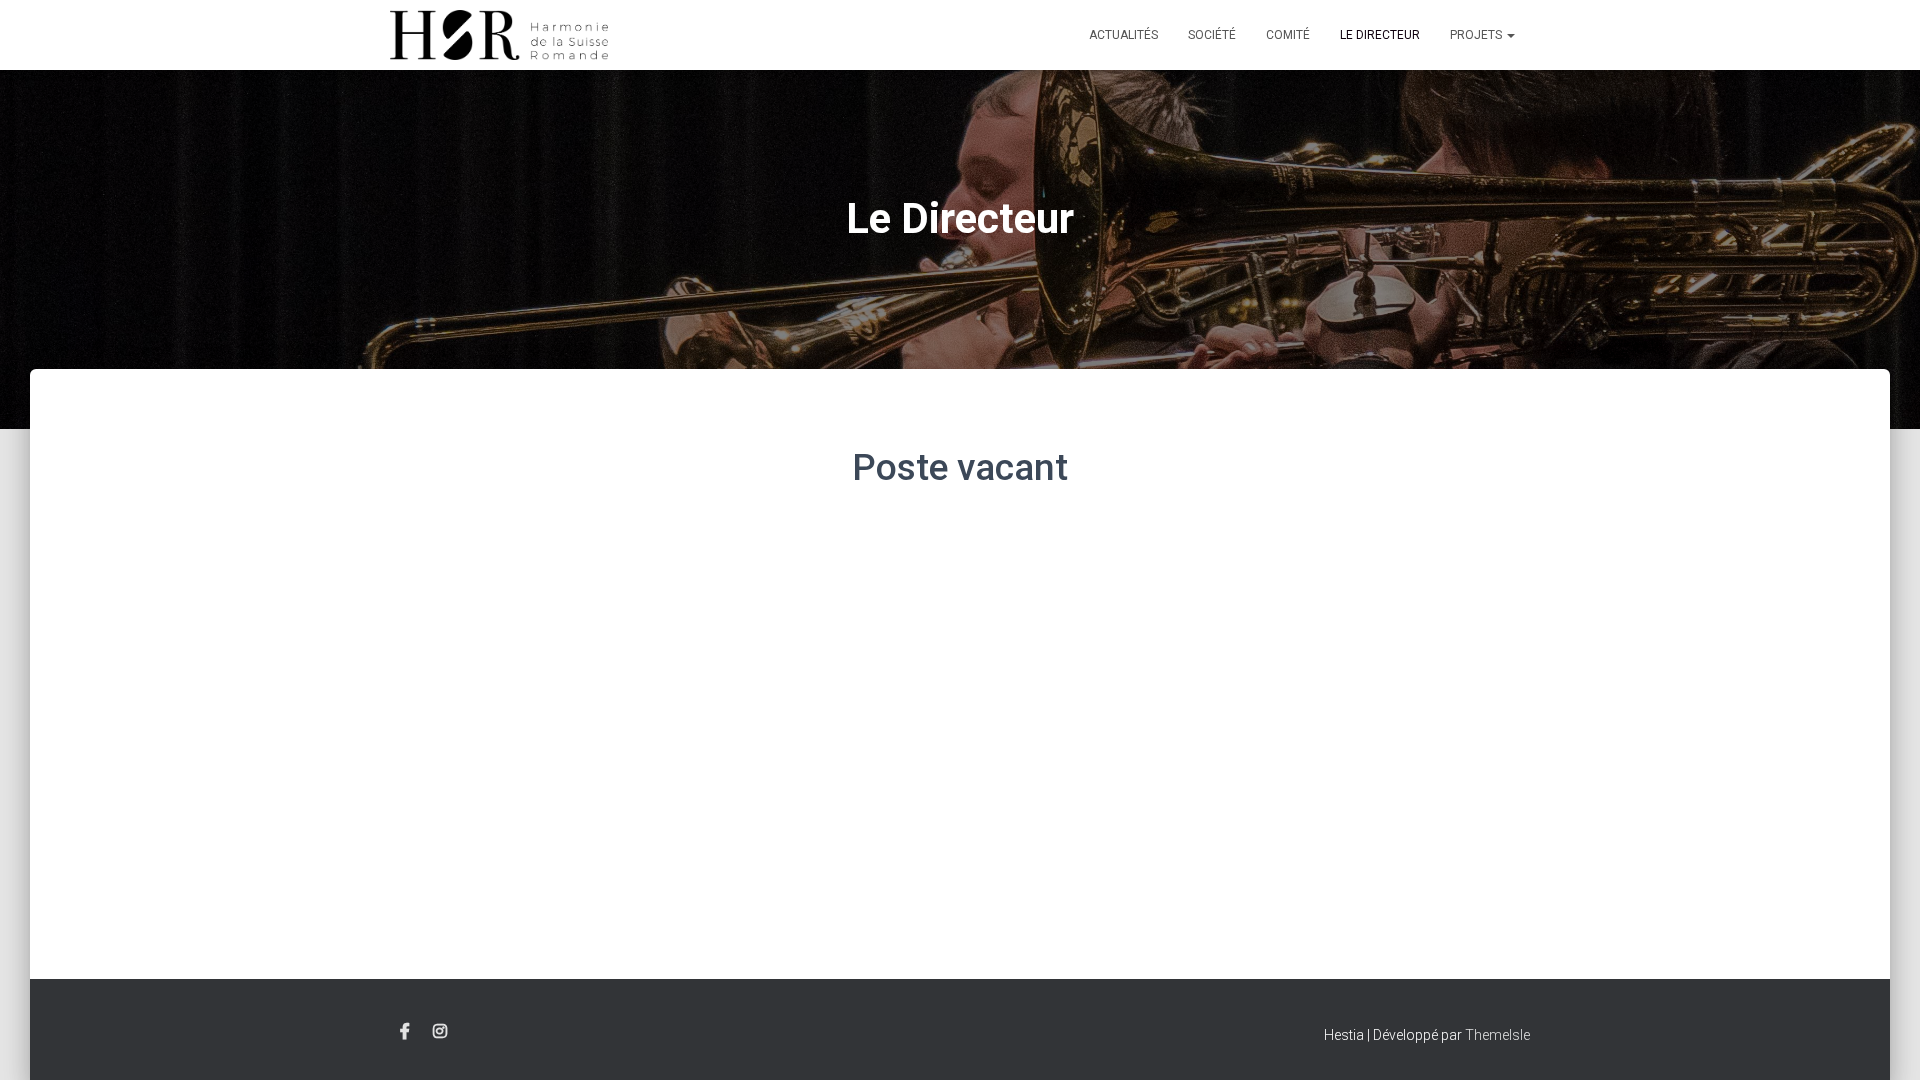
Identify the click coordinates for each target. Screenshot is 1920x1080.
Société (1212, 35)
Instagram (440, 1032)
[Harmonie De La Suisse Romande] (499, 35)
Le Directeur (1380, 35)
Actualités (1123, 35)
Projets (1477, 35)
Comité (1288, 35)
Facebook (405, 1032)
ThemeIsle (1497, 1035)
